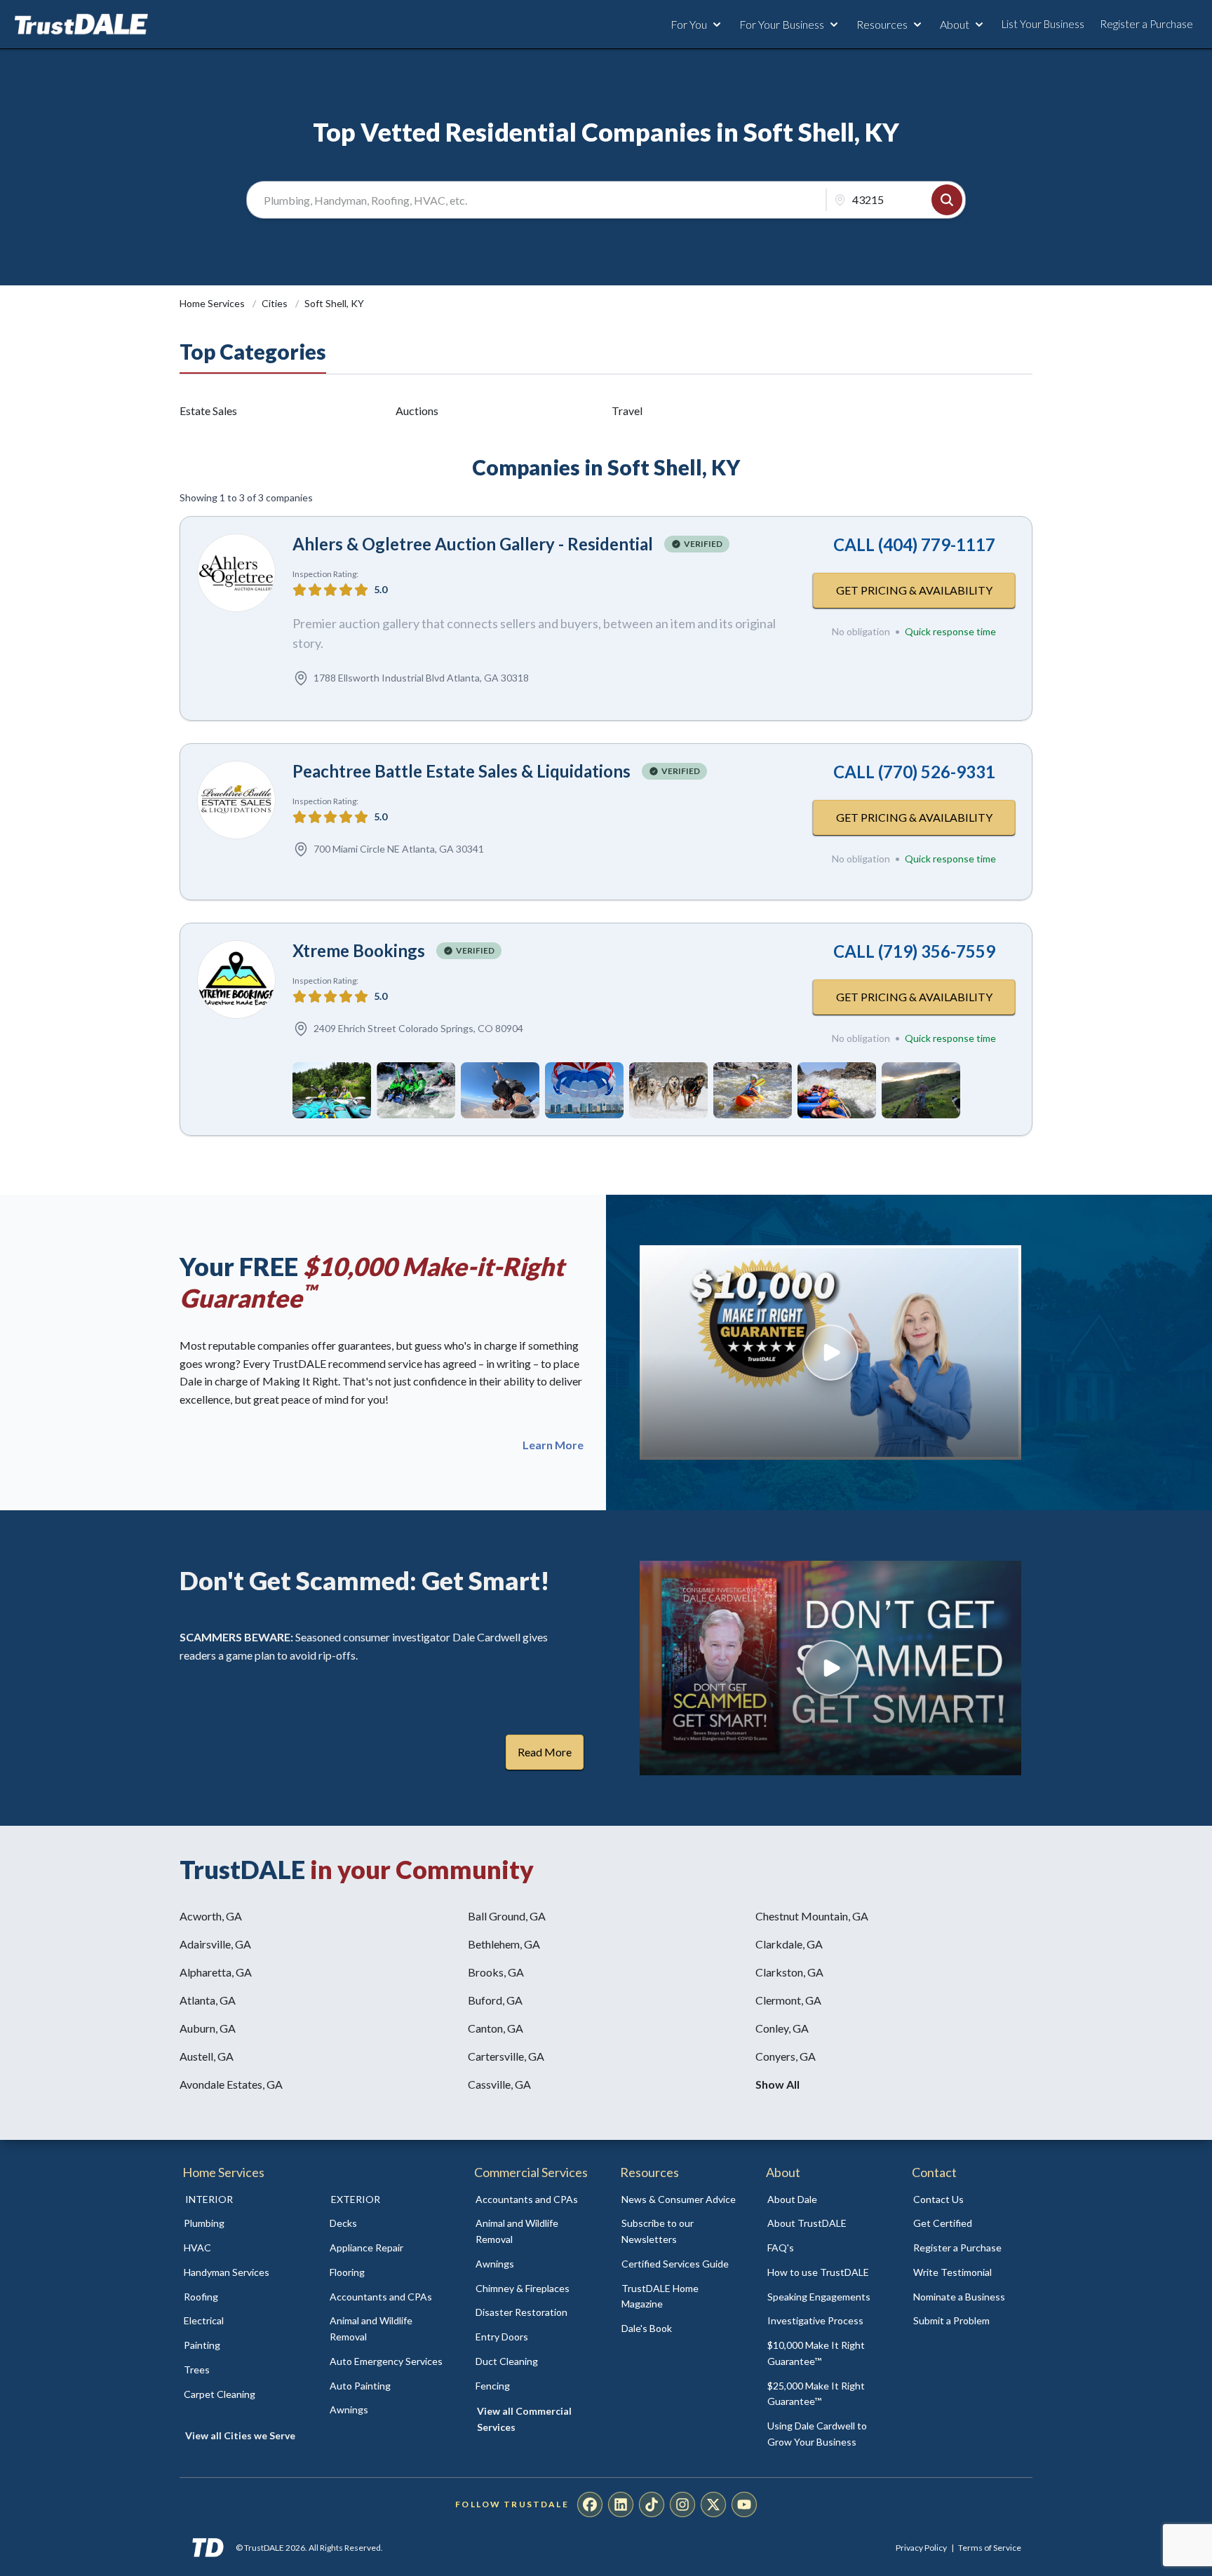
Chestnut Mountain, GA (812, 1916)
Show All (777, 2084)
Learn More (553, 1445)
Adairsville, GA (215, 1944)
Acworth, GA (211, 1916)
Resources (882, 24)
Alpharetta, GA (216, 1972)
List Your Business (1043, 24)
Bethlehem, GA (504, 1944)
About (955, 24)
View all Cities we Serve (240, 2435)
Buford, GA (495, 2000)
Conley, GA (782, 2028)
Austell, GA (207, 2056)
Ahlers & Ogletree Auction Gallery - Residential (473, 544)
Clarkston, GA (789, 1972)
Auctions (417, 411)
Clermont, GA (788, 2000)
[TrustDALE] (81, 25)
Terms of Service (990, 2548)
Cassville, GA (499, 2084)
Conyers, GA (786, 2056)
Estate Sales (208, 411)
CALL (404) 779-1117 (914, 544)
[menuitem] (241, 2224)
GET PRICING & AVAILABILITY (914, 590)
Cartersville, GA (506, 2056)
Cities (276, 303)
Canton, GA (496, 2028)
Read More (545, 1752)
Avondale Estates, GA (231, 2084)
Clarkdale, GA (789, 1944)
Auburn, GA (208, 2028)
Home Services (213, 303)
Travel (627, 411)
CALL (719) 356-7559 (914, 951)
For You (689, 24)
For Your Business (782, 24)
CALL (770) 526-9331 (914, 772)
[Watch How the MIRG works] (830, 1353)
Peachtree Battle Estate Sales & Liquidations (462, 771)
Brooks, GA (496, 1972)
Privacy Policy (921, 2548)
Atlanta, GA (208, 2000)
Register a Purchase (1146, 24)
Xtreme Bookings (359, 950)
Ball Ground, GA (507, 1916)
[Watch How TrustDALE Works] (830, 1668)
